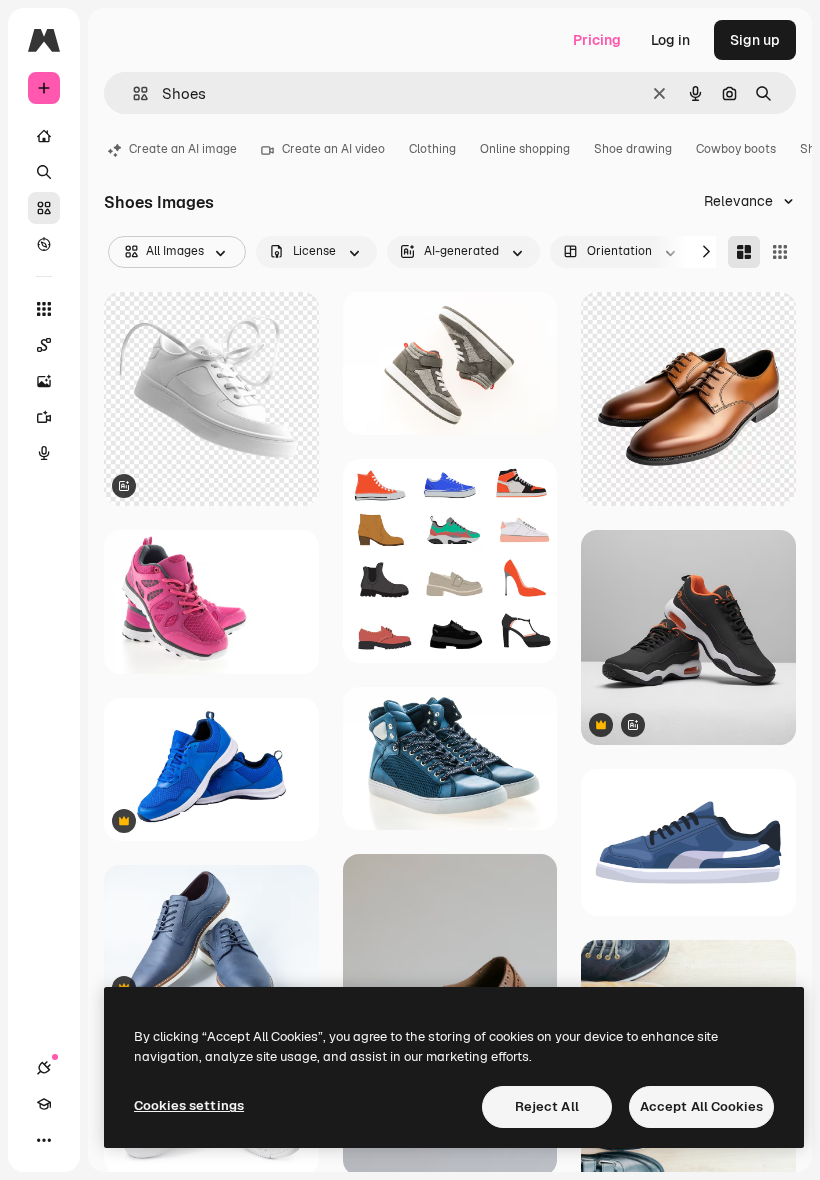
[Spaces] (44, 345)
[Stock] (44, 208)
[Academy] (44, 1104)
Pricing (597, 40)
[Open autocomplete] (132, 93)
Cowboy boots (736, 149)
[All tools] (44, 309)
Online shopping (525, 149)
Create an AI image (183, 149)
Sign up (755, 40)
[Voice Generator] (44, 453)
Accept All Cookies (701, 1106)
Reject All (547, 1106)
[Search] (44, 172)
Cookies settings (189, 1105)
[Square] (780, 252)
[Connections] (44, 1068)
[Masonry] (744, 252)
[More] (44, 1140)
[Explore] (44, 244)
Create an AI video (333, 149)
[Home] (44, 136)
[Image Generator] (44, 381)
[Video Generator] (44, 417)
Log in (670, 40)
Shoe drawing (633, 149)
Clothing (432, 149)
